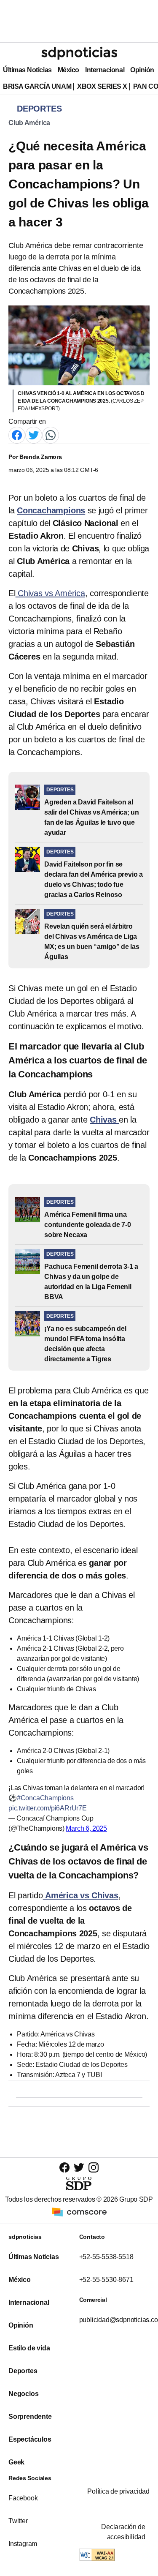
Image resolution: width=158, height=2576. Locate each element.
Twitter (18, 2521)
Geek (16, 2462)
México (68, 70)
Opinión (142, 70)
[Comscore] (79, 2211)
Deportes (23, 2371)
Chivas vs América (50, 593)
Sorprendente (30, 2417)
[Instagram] (94, 2167)
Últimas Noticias (27, 70)
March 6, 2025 (86, 1828)
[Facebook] (17, 435)
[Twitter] (34, 435)
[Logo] (79, 53)
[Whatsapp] (51, 435)
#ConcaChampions (45, 1798)
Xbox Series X (102, 86)
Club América (29, 123)
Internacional (105, 70)
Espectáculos (30, 2439)
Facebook (23, 2498)
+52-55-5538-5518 (106, 2257)
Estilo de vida (29, 2348)
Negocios (23, 2394)
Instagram (23, 2544)
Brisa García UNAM (37, 86)
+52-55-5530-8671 (106, 2280)
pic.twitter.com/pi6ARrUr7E (48, 1808)
